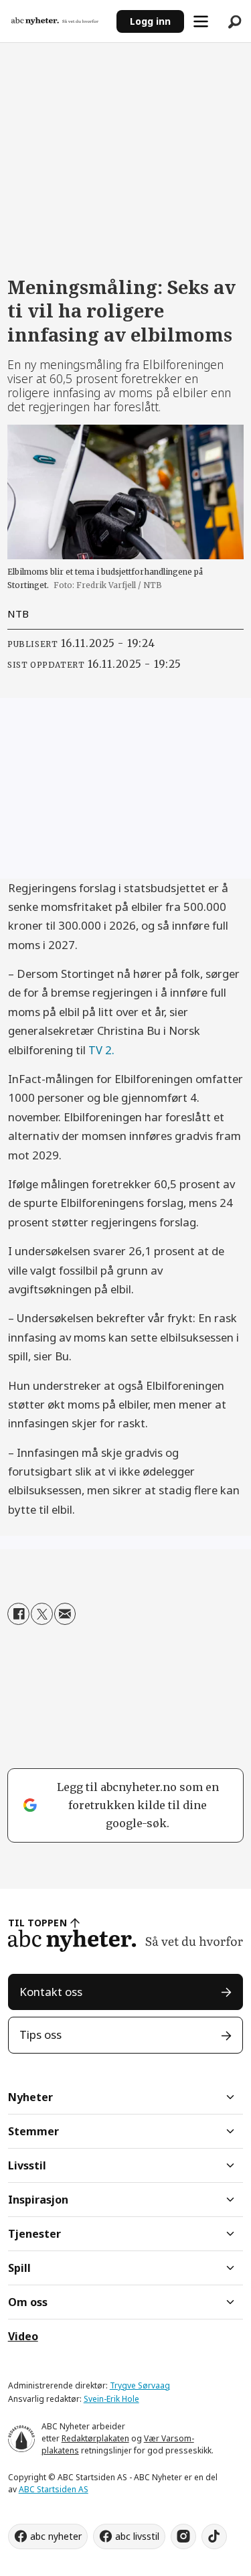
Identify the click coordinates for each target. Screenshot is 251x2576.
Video (23, 2336)
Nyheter (30, 2097)
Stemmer (33, 2131)
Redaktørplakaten (95, 2438)
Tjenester (34, 2234)
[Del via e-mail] (65, 1614)
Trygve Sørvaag (140, 2385)
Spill (19, 2268)
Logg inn (150, 21)
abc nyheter (56, 2536)
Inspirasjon (38, 2200)
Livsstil (27, 2165)
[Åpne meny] (201, 21)
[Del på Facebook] (18, 1614)
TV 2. (101, 1050)
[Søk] (234, 21)
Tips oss (40, 2034)
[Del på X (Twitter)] (42, 1614)
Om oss (28, 2302)
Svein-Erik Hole (111, 2399)
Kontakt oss (51, 1992)
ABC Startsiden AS (54, 2489)
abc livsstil (137, 2536)
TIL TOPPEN (37, 1923)
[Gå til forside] (59, 21)
